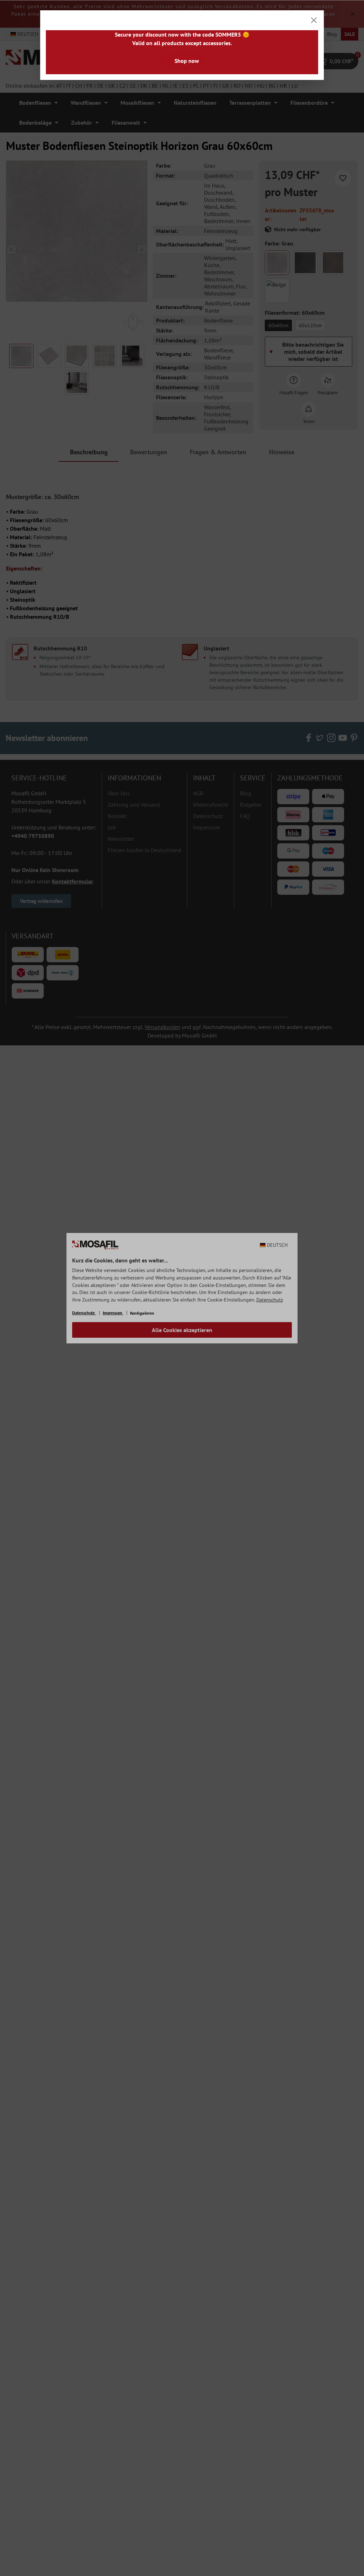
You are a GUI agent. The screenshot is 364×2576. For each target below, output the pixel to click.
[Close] (314, 20)
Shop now (187, 61)
